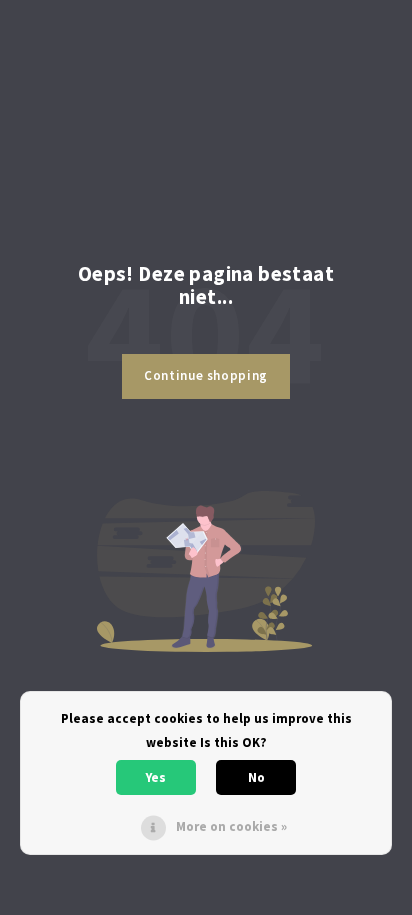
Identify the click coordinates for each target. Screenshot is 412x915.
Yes (156, 777)
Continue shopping (206, 375)
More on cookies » (231, 826)
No (256, 777)
